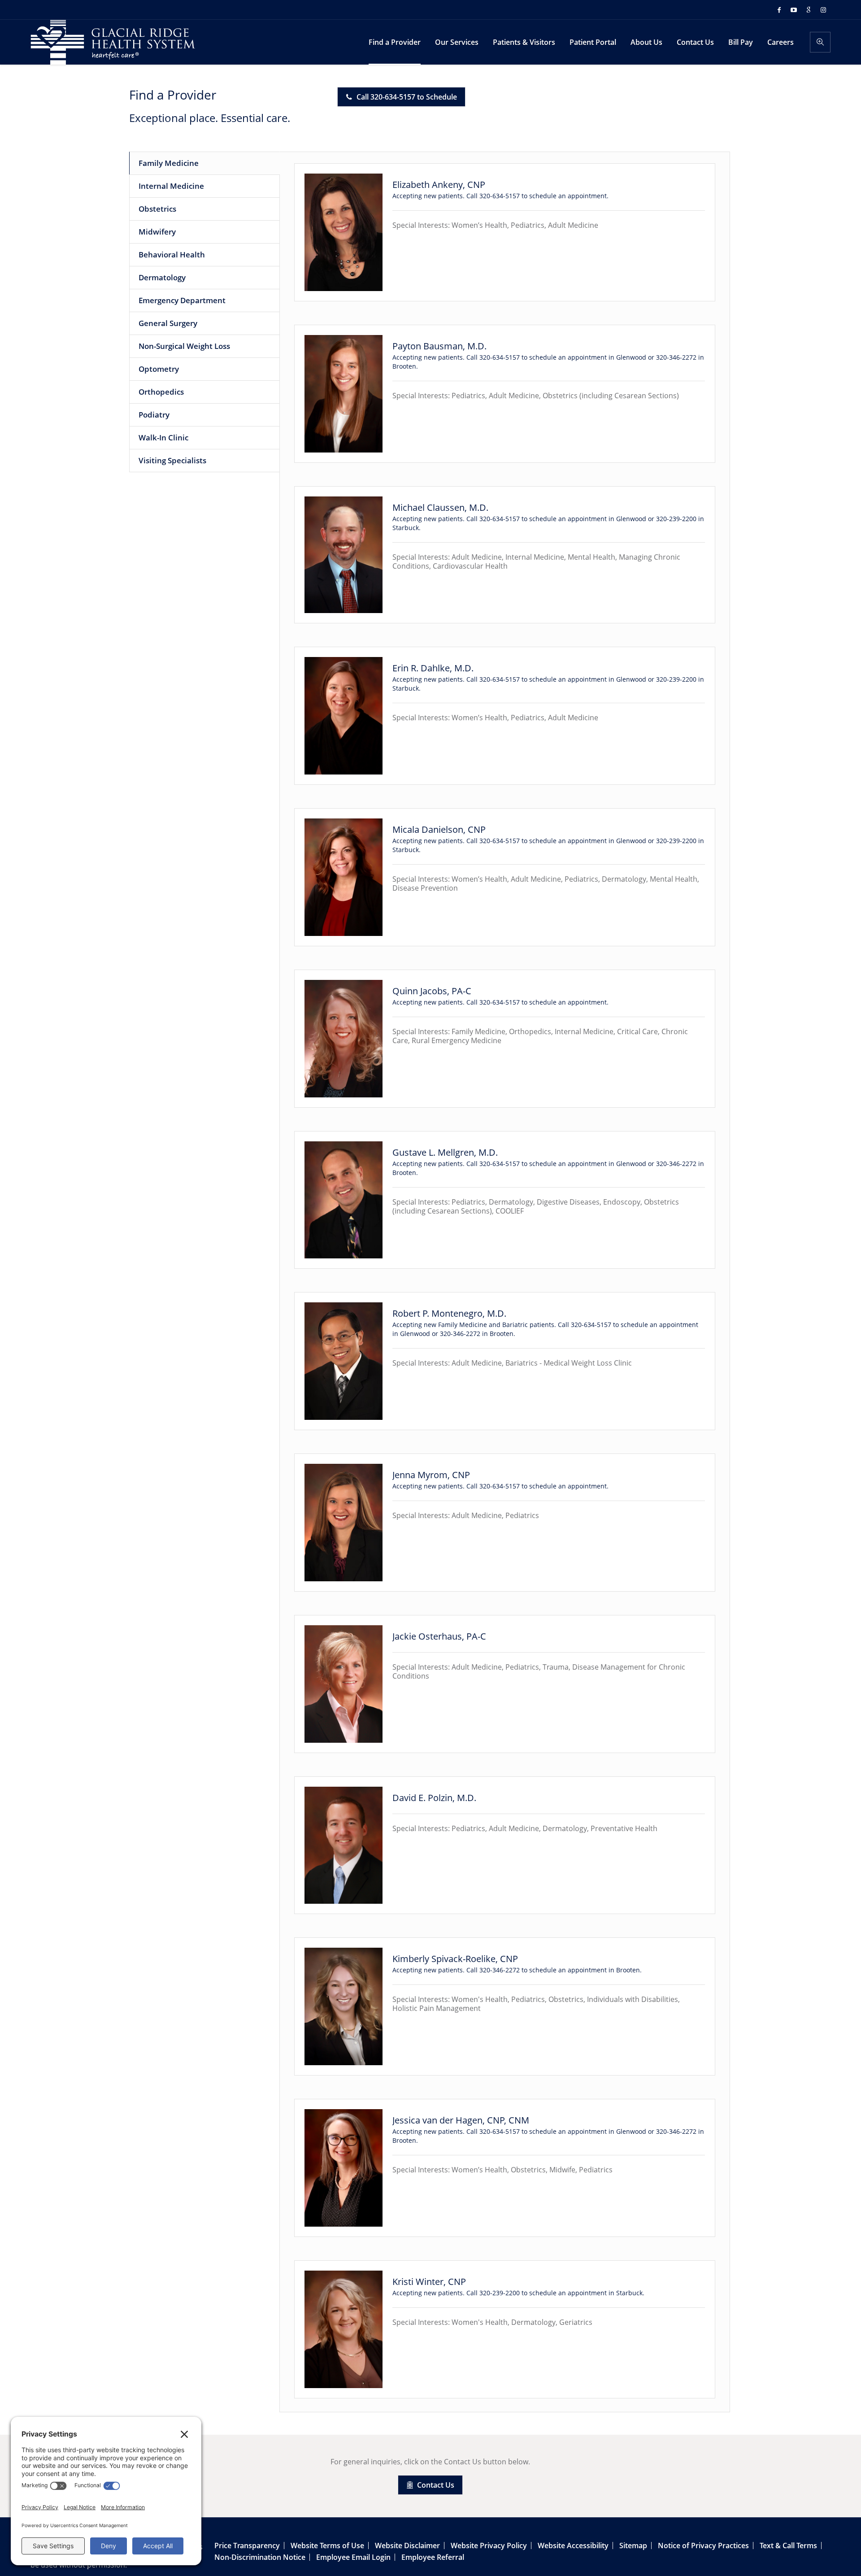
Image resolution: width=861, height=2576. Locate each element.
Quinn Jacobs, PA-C (432, 991)
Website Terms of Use (327, 2546)
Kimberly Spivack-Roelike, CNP (455, 1959)
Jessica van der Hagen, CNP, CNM (461, 2120)
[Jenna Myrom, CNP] (344, 1523)
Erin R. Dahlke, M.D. (433, 668)
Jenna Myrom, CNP (431, 1475)
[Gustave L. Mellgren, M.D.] (344, 1200)
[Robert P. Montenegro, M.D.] (344, 1361)
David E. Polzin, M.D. (434, 1798)
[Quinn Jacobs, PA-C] (344, 1039)
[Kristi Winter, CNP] (344, 2329)
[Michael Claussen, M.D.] (344, 555)
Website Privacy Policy (489, 2546)
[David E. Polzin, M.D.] (344, 1845)
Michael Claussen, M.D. (440, 507)
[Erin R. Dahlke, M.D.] (344, 716)
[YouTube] (794, 10)
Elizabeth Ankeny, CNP (439, 185)
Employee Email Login (353, 2557)
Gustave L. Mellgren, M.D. (445, 1152)
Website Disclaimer (407, 2546)
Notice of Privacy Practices (703, 2546)
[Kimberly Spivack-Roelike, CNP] (344, 2006)
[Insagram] (823, 10)
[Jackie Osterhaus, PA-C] (344, 1684)
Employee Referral (433, 2557)
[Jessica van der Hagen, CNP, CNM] (344, 2168)
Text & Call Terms (788, 2546)
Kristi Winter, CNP (429, 2282)
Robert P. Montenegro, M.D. (449, 1313)
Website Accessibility (573, 2546)
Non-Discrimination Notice (260, 2557)
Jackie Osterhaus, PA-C (439, 1636)
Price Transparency (247, 2546)
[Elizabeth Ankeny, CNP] (344, 232)
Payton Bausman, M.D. (439, 346)
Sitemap (633, 2546)
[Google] (809, 10)
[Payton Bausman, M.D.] (344, 394)
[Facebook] (779, 10)
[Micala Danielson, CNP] (344, 877)
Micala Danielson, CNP (439, 829)
